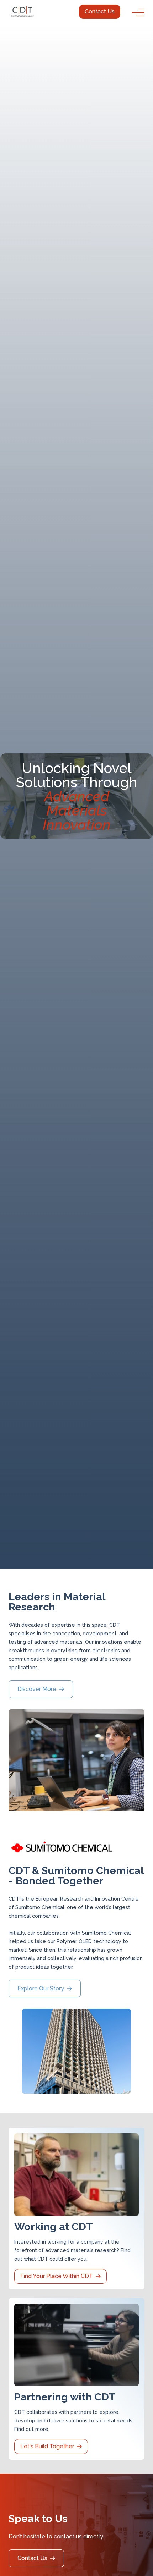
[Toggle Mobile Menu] (138, 12)
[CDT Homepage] (23, 12)
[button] (100, 12)
